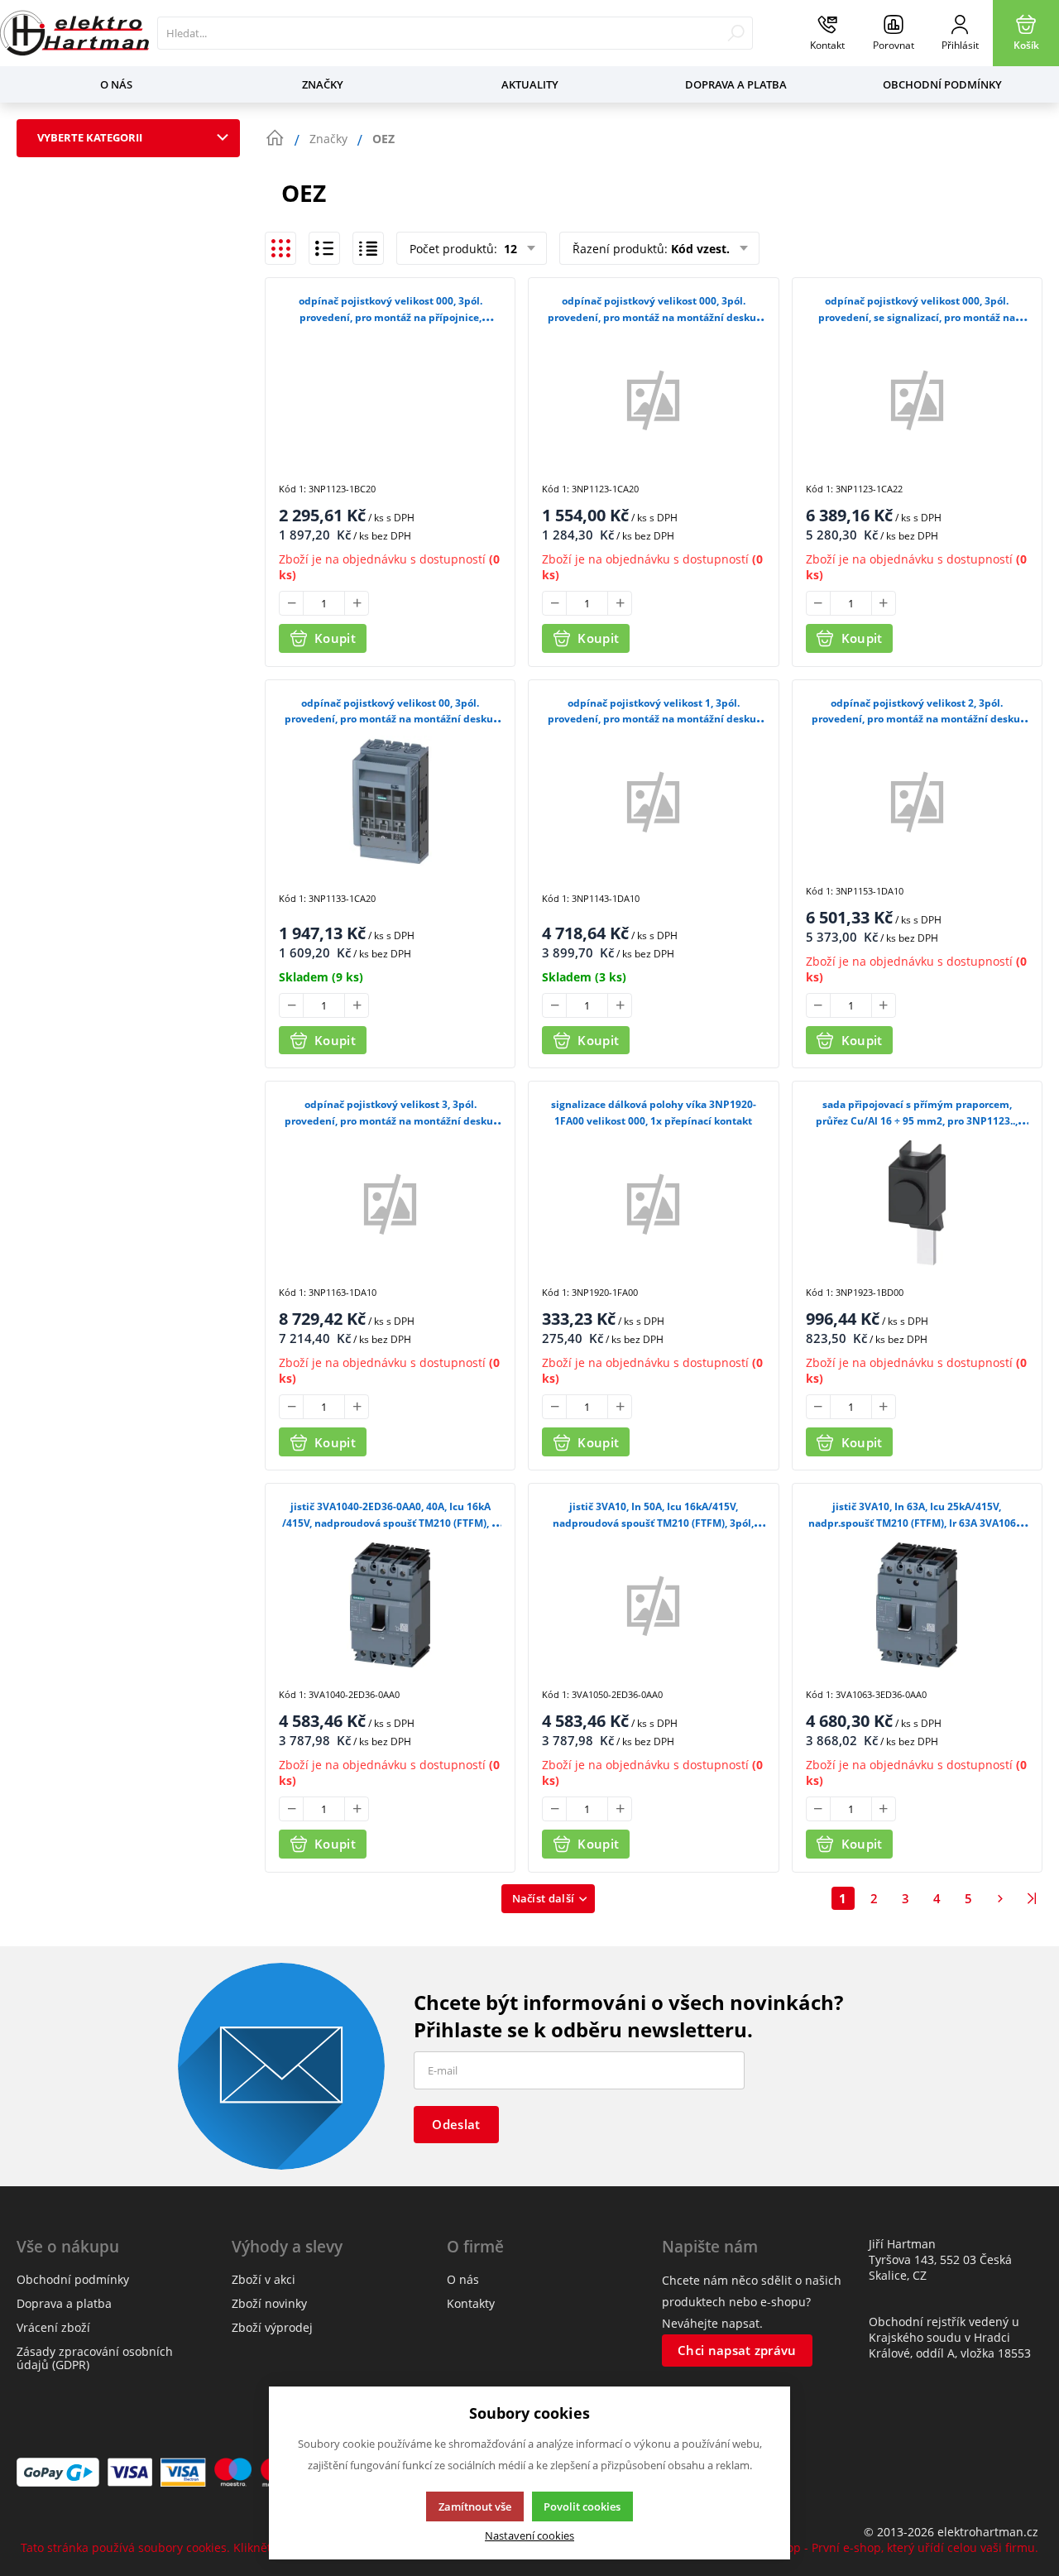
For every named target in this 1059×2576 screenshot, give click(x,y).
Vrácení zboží (53, 2327)
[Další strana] (1000, 1898)
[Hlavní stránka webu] (275, 138)
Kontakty (471, 2303)
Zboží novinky (269, 2303)
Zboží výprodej (272, 2327)
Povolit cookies (582, 2506)
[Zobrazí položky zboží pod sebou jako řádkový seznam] (324, 248)
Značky (323, 84)
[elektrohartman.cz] (74, 33)
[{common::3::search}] (736, 33)
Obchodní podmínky (942, 84)
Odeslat (456, 2124)
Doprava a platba (736, 84)
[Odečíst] (291, 603)
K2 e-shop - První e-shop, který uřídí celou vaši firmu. (892, 2547)
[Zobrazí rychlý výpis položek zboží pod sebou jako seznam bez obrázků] (368, 248)
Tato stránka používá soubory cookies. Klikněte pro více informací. (203, 2547)
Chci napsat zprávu (737, 2350)
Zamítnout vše (475, 2506)
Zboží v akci (264, 2279)
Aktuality (530, 84)
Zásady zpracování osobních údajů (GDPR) (95, 2358)
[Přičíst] (357, 603)
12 (509, 249)
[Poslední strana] (1032, 1898)
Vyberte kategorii (90, 137)
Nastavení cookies (529, 2536)
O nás (116, 84)
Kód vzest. (700, 249)
